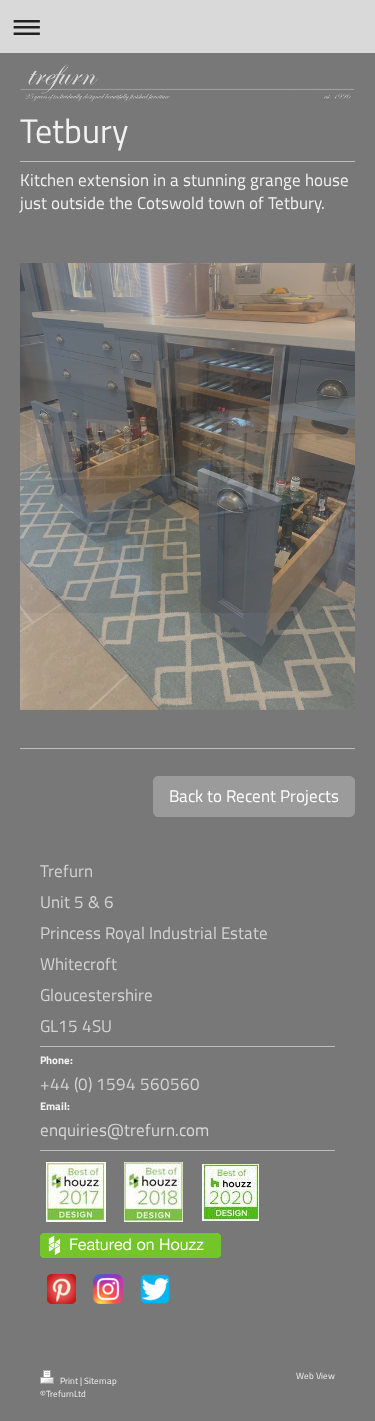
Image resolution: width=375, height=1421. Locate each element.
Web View (315, 1376)
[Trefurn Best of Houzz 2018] (153, 1192)
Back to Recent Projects (254, 796)
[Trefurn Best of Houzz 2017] (76, 1192)
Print (69, 1381)
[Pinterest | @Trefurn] (61, 1289)
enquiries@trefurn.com (124, 1130)
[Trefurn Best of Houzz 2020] (230, 1192)
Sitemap (100, 1381)
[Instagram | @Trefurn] (108, 1289)
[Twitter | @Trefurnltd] (155, 1289)
